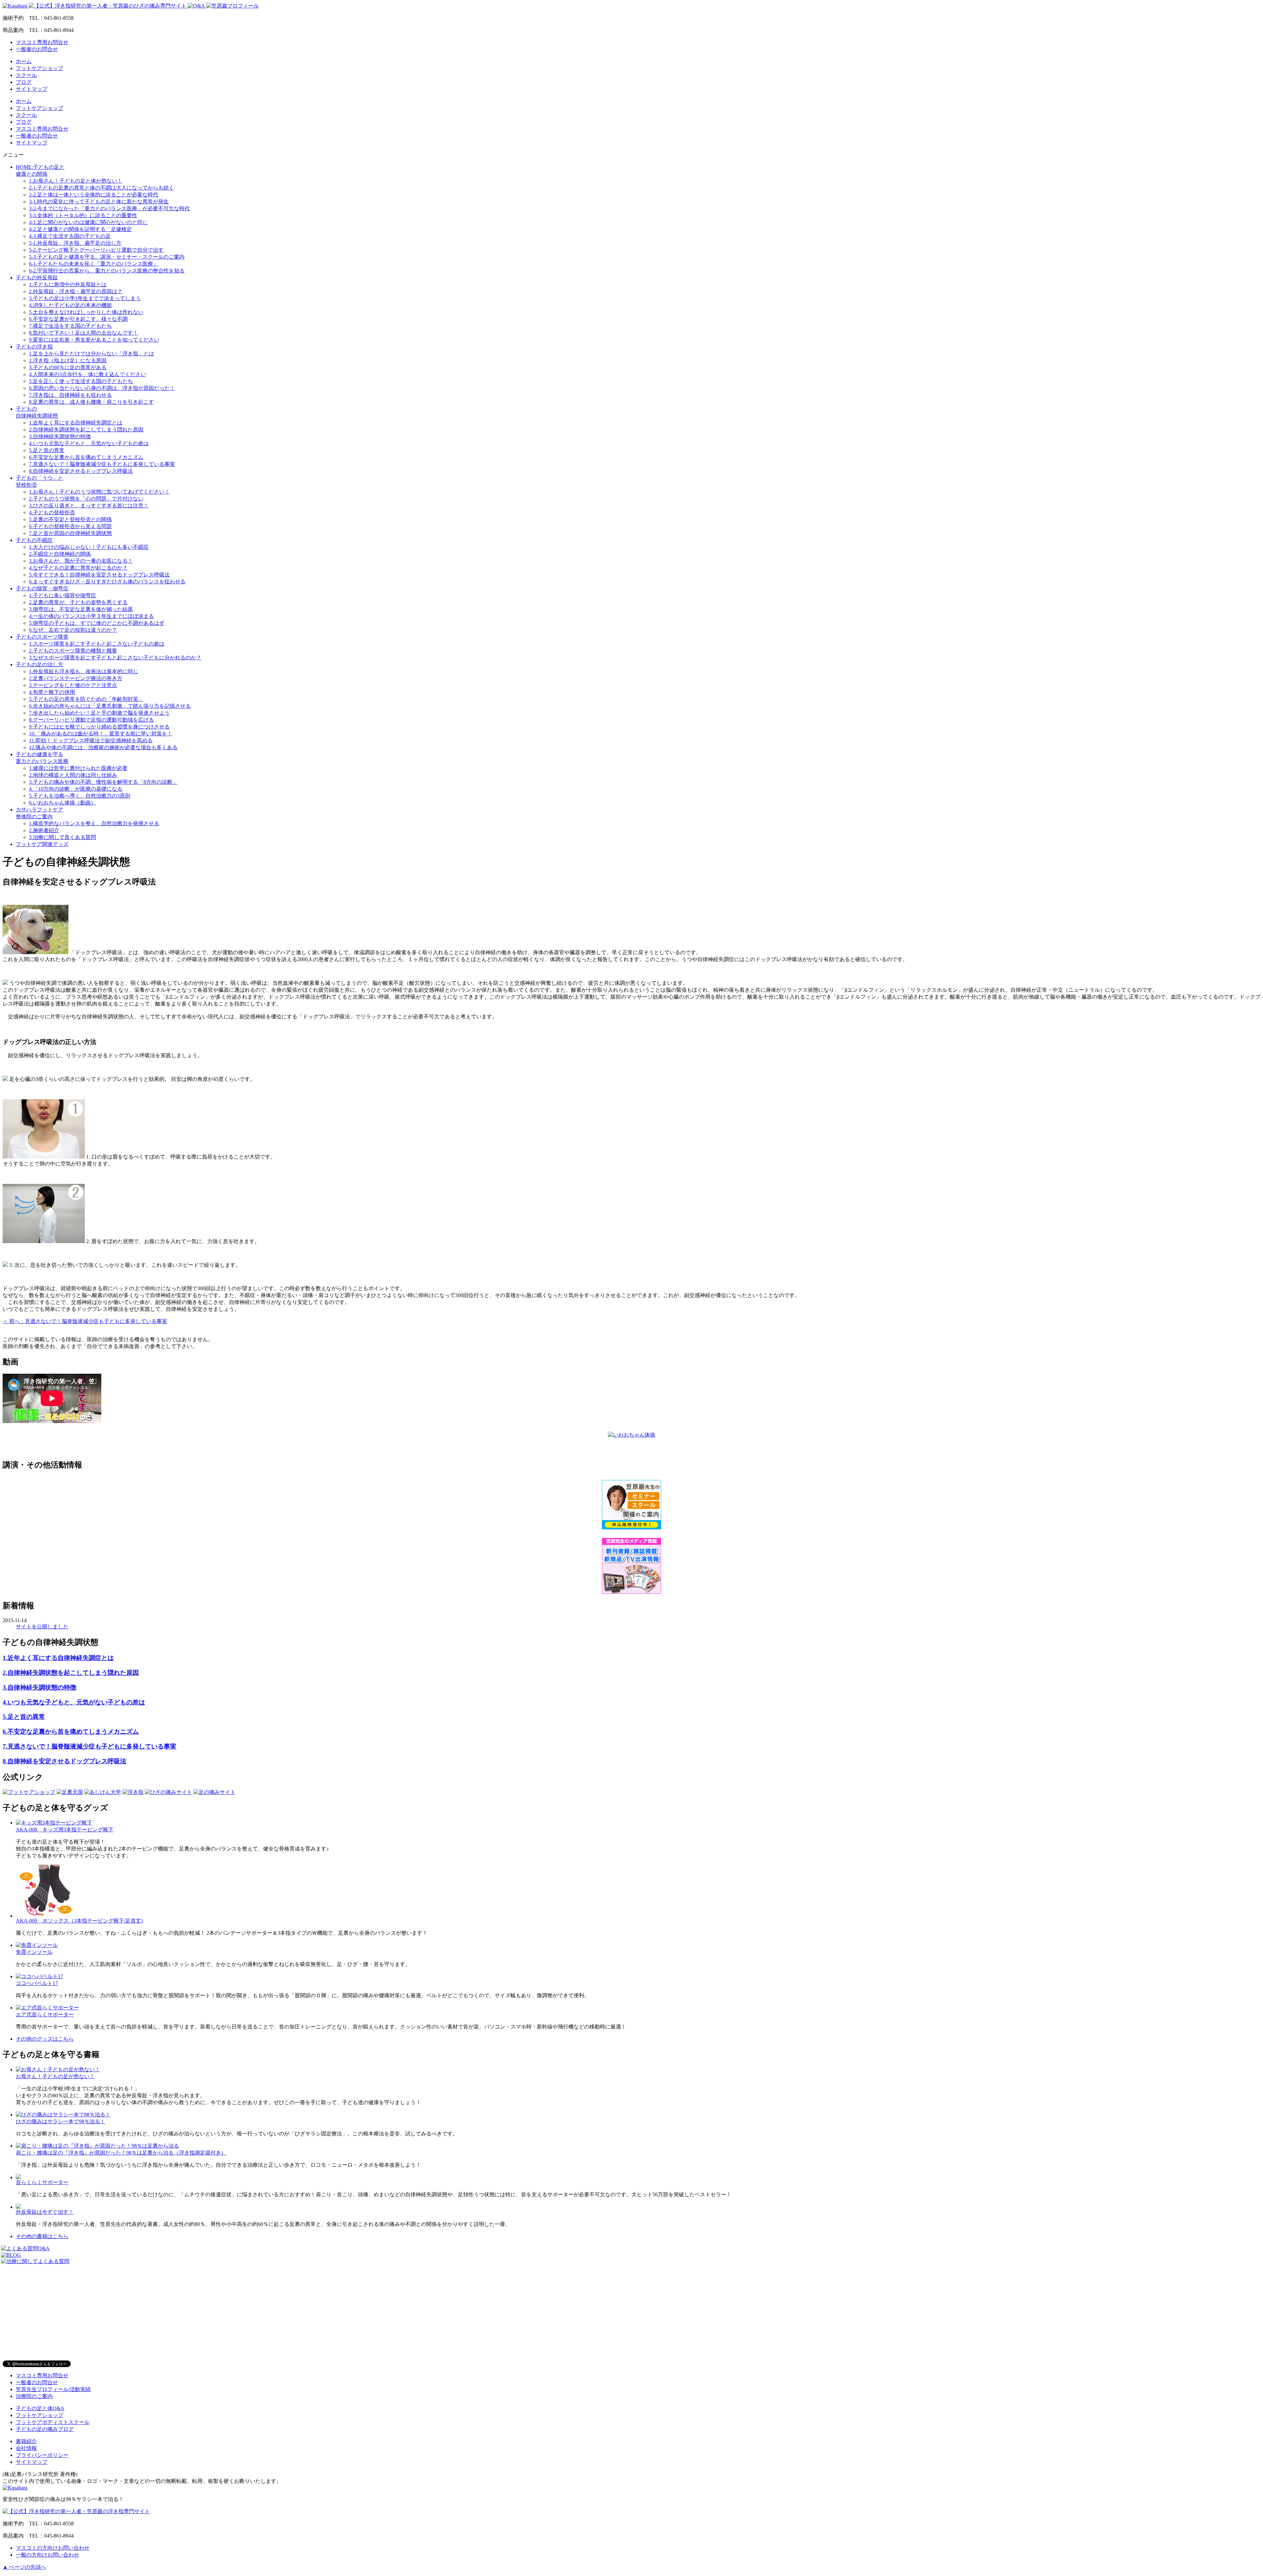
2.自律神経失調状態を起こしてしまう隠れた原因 (86, 430)
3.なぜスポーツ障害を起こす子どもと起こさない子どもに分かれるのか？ (115, 658)
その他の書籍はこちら (42, 2236)
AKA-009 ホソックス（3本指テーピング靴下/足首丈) (79, 1921)
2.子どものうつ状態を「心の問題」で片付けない (86, 499)
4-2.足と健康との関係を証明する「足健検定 (80, 229)
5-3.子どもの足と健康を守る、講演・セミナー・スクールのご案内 (107, 257)
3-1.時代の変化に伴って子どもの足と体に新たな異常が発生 (99, 202)
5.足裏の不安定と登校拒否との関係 (70, 519)
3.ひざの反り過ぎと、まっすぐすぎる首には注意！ (89, 506)
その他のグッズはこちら (45, 2039)
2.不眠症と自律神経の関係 (60, 554)
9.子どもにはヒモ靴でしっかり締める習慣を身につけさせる (99, 727)
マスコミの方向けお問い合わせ (53, 2548)
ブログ (24, 82)
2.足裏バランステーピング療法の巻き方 (76, 678)
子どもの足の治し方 (39, 664)
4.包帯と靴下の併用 (52, 692)
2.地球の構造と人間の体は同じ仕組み (73, 775)
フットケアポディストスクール (53, 2422)
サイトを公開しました (42, 1627)
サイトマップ (32, 89)
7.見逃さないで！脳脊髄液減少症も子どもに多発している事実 (102, 464)
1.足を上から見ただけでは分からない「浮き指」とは (91, 354)
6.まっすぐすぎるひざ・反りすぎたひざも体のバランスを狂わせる (107, 582)
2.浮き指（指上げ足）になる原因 (68, 360)
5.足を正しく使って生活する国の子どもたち (81, 381)
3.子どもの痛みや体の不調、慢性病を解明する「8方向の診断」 (103, 782)
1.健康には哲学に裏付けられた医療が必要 (78, 768)
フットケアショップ (39, 68)
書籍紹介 (26, 2441)
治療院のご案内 (34, 2396)
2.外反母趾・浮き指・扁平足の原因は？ (76, 291)
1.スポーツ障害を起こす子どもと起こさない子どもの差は (97, 644)
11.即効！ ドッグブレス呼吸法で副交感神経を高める (91, 740)
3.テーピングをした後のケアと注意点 (73, 685)
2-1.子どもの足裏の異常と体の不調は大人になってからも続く (101, 188)
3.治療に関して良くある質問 (62, 837)
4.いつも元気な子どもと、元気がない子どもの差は (89, 443)
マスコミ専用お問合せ (42, 42)
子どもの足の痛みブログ (45, 2429)
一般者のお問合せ (37, 49)
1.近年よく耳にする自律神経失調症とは (76, 423)
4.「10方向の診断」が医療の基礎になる (76, 789)
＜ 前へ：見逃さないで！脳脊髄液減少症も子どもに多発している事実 (85, 1321)
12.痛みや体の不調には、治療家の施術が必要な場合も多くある (103, 747)
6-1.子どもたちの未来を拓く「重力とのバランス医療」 (94, 264)
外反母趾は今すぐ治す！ (45, 2212)
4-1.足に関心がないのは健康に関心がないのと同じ (88, 222)
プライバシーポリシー (42, 2455)
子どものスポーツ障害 (42, 637)
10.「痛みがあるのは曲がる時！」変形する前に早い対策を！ (101, 734)
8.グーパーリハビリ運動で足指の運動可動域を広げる (91, 720)
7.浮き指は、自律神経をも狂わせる (70, 395)
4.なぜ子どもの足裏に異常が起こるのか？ (78, 568)
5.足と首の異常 (47, 450)
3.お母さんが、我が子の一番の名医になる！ (81, 561)
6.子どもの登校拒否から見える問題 (70, 526)
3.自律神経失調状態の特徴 (60, 436)
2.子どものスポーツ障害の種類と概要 (73, 651)
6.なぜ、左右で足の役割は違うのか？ (73, 630)
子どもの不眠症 (34, 540)
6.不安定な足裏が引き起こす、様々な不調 (78, 319)
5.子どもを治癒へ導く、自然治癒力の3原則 (80, 796)
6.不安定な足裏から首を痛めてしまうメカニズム (86, 457)
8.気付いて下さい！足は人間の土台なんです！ (84, 333)
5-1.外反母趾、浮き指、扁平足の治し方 (75, 243)
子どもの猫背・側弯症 (42, 588)
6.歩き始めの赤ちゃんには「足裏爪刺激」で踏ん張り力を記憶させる (110, 706)
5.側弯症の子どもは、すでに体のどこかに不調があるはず (97, 623)
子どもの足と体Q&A (40, 2408)
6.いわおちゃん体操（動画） (62, 803)
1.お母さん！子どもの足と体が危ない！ (76, 181)
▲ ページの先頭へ (24, 2567)
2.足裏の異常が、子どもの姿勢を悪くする (78, 602)
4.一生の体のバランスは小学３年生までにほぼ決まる (91, 616)
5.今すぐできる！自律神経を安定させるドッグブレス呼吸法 (99, 575)
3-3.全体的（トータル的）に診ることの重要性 (83, 215)
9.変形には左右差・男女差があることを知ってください (94, 340)
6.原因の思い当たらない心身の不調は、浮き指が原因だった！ (102, 388)
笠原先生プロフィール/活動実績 (53, 2389)
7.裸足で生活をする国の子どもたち (70, 326)
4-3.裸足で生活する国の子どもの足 (70, 236)
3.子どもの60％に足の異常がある (68, 367)
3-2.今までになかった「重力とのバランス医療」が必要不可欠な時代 (109, 208)
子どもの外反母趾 (37, 278)
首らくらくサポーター (42, 2182)
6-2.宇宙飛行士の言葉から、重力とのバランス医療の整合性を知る (107, 271)
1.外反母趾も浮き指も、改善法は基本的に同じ (84, 671)
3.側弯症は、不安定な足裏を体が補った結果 (81, 609)
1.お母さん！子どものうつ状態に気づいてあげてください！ (99, 492)
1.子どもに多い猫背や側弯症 (62, 595)
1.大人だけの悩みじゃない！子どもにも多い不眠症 (89, 547)
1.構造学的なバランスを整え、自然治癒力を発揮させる (94, 823)
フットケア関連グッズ (42, 844)
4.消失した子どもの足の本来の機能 (70, 305)
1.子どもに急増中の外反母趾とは (68, 284)
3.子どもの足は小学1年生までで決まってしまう (85, 298)
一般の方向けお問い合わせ (47, 2555)
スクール (26, 75)
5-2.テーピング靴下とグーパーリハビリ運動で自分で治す (96, 250)
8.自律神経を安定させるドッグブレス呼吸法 (81, 471)
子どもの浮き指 (34, 347)
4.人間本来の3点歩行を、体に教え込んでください (87, 374)
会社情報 (26, 2448)
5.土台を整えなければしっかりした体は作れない (86, 312)
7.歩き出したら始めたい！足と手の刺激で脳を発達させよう (99, 713)
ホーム (24, 61)
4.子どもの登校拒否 (52, 512)
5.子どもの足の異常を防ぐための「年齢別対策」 (86, 699)
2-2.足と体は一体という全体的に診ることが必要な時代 (94, 195)
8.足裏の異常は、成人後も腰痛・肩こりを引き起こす (91, 402)
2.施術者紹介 (44, 830)
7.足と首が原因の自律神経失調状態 (70, 533)
